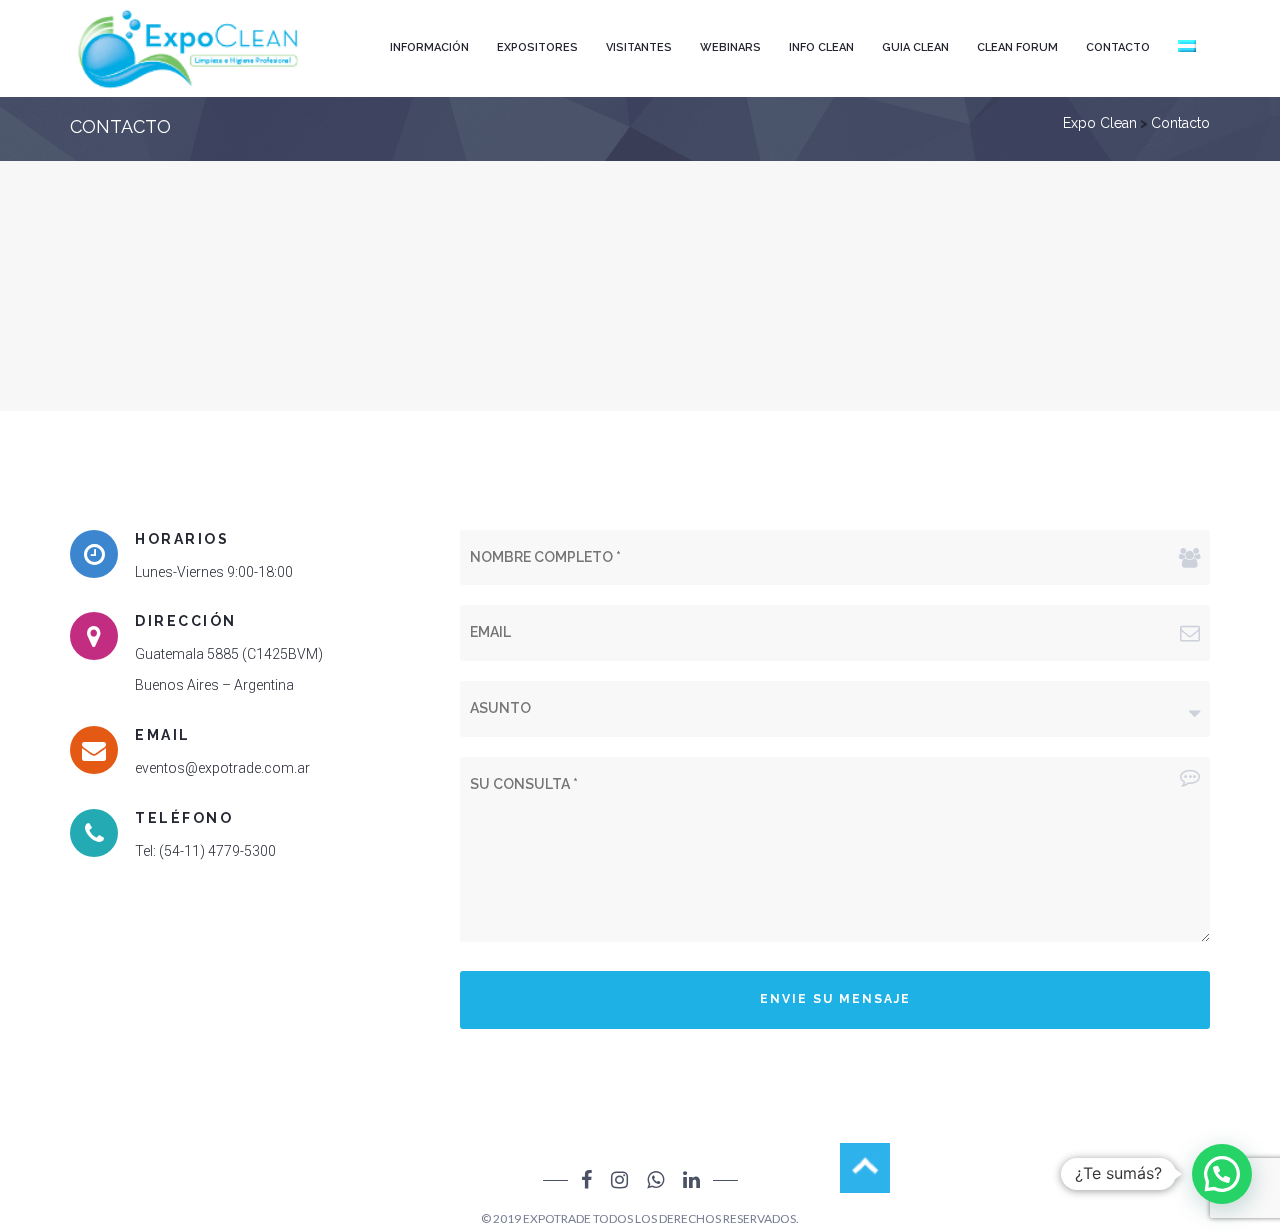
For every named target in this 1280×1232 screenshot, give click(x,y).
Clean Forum (1017, 47)
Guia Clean (915, 47)
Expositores (537, 47)
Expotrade (557, 1218)
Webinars (730, 47)
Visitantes (639, 47)
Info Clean (821, 47)
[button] (1222, 1174)
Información (429, 47)
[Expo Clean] (190, 48)
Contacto (1118, 47)
